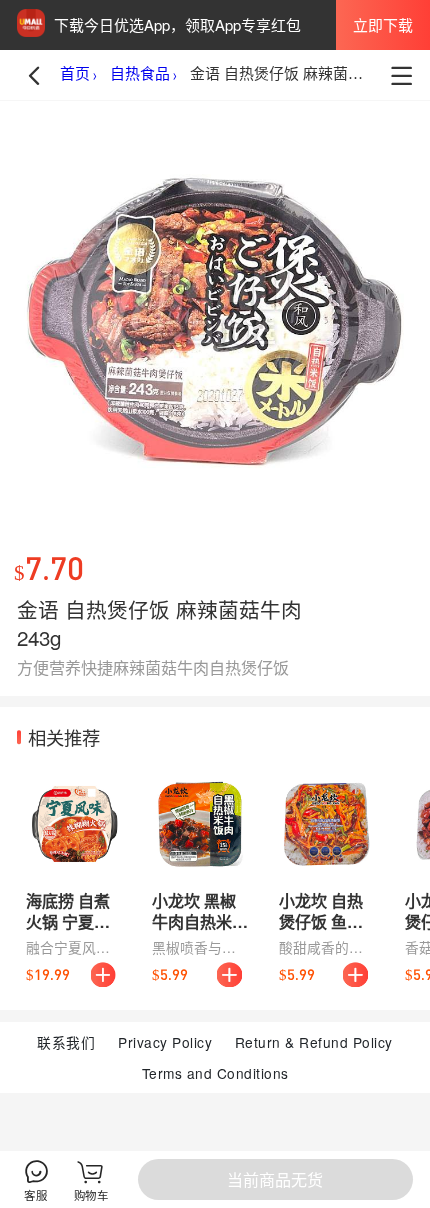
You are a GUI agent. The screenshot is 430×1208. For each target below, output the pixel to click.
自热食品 (140, 74)
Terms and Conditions (215, 1073)
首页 (75, 74)
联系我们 (66, 1042)
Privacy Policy (165, 1042)
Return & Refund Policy (314, 1042)
